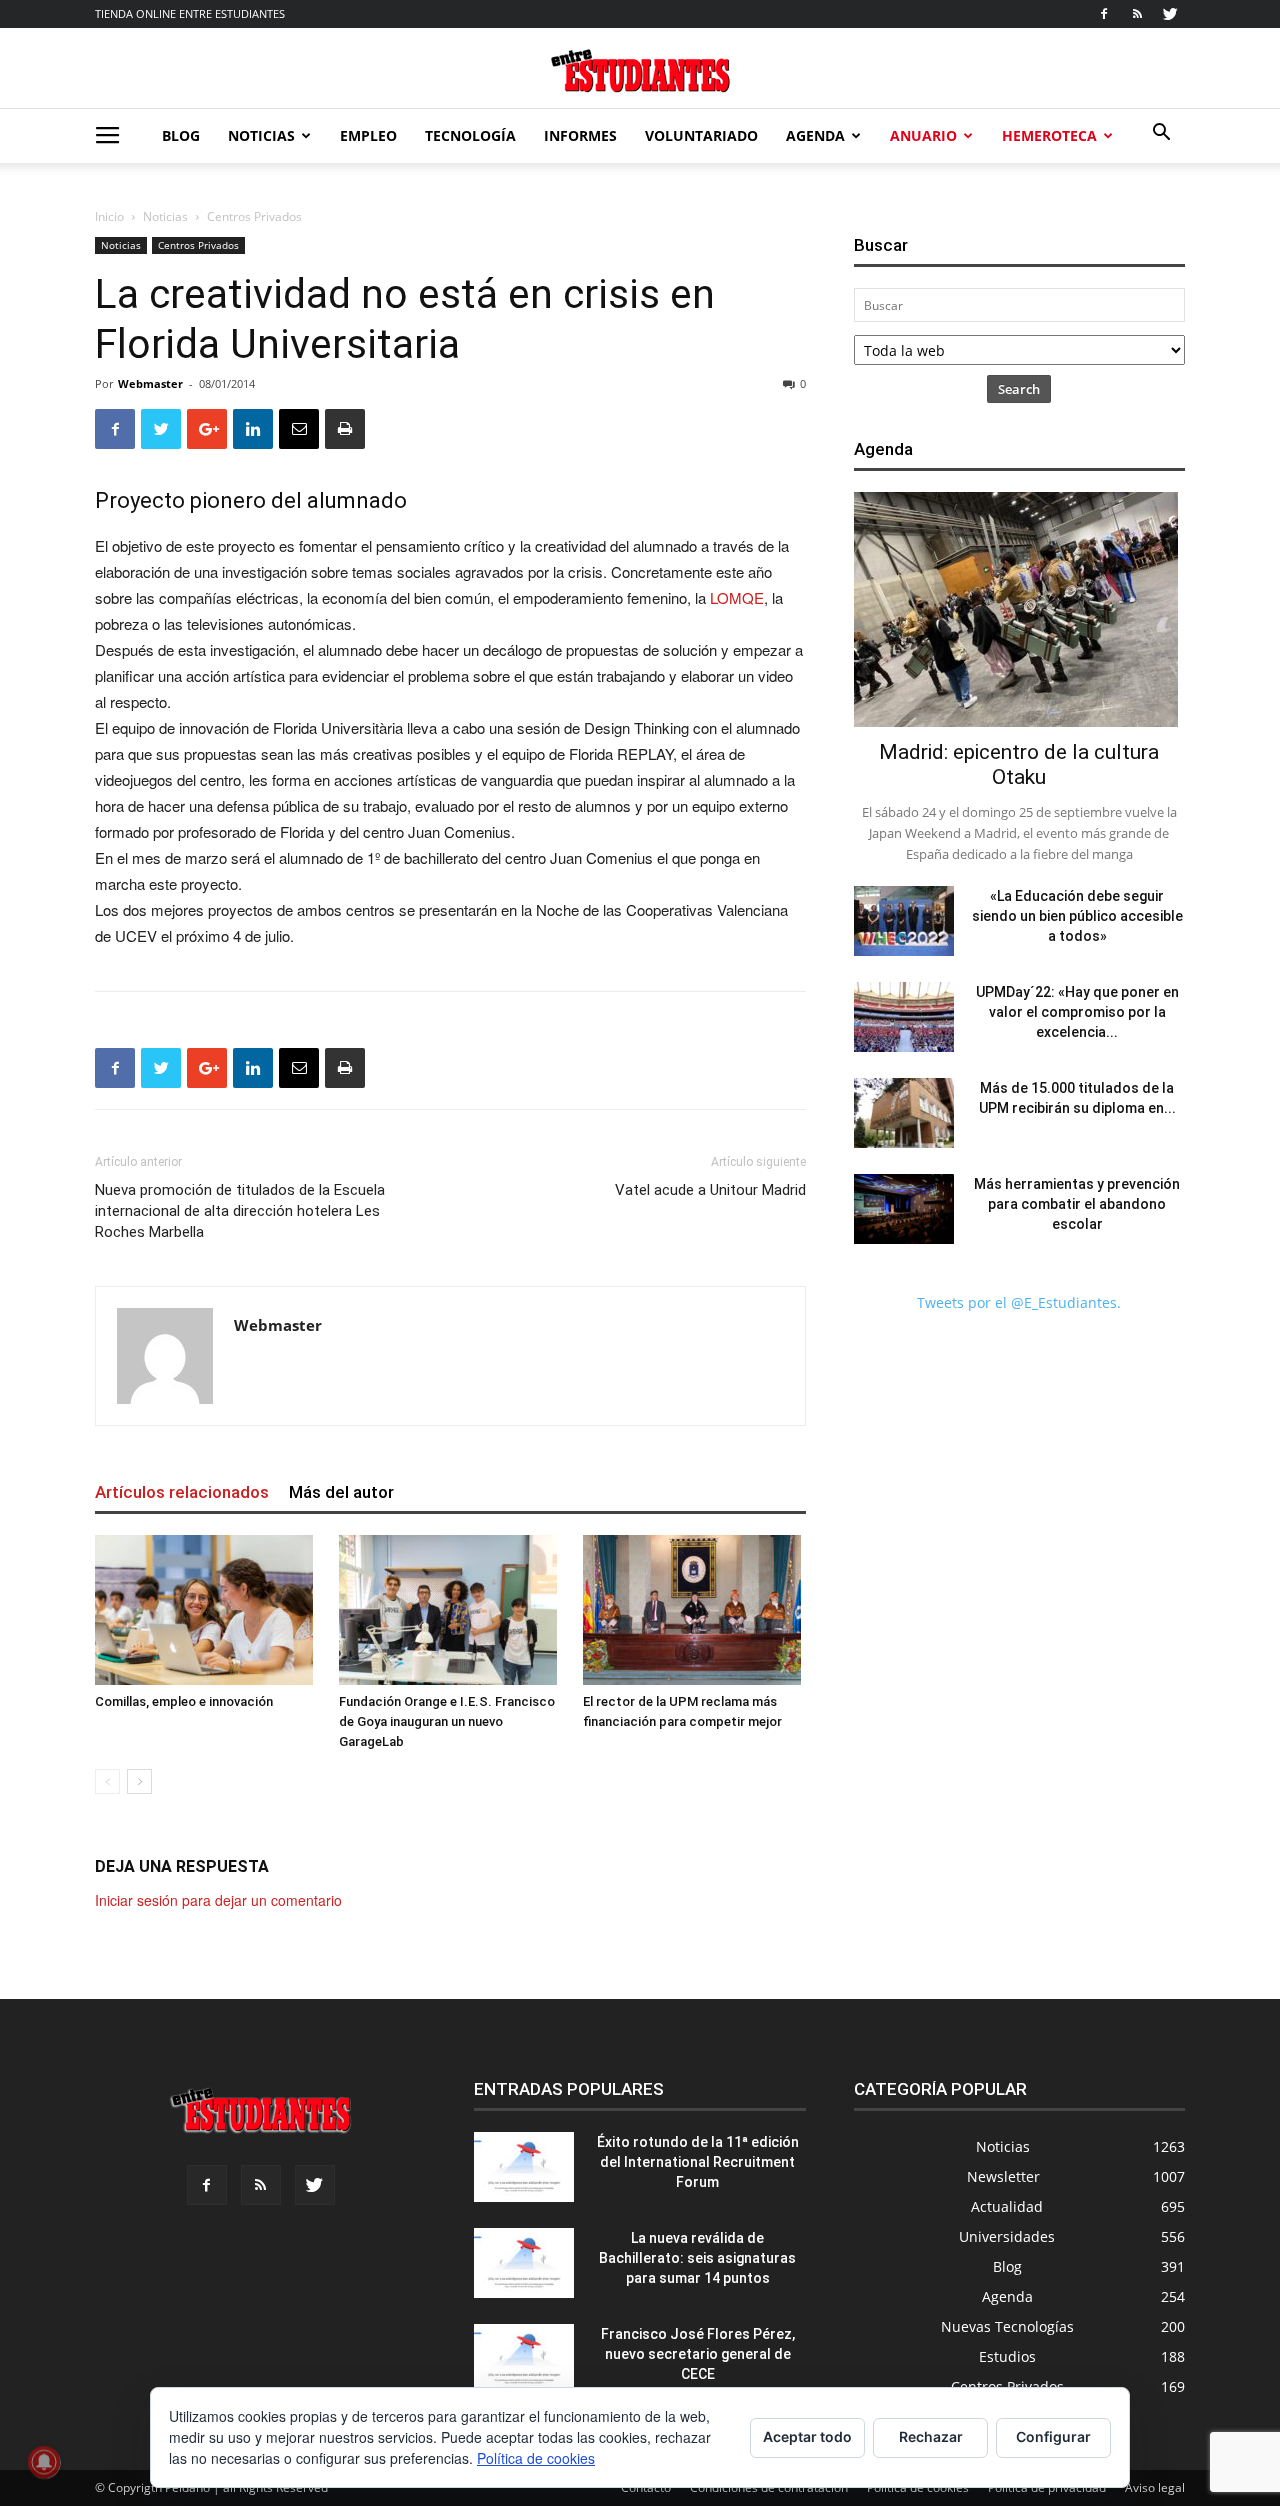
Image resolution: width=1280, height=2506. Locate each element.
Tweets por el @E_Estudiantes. (1019, 1302)
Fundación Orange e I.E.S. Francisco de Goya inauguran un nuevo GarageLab (447, 1721)
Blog (181, 135)
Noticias (261, 135)
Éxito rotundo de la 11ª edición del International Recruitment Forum (698, 2162)
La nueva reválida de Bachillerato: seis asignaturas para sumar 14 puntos (697, 2258)
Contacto (646, 2487)
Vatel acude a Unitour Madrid (710, 1190)
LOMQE (737, 597)
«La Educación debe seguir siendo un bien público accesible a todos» (1077, 916)
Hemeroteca (1049, 135)
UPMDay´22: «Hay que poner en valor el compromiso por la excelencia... (1077, 1012)
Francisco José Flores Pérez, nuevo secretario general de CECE (698, 2354)
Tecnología (470, 135)
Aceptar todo (807, 2436)
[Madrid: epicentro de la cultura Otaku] (1019, 609)
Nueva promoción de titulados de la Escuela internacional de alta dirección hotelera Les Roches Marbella (240, 1211)
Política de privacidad (1047, 2487)
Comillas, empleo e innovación (184, 1701)
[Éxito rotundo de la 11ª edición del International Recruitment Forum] (524, 2167)
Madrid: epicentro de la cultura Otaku (1019, 764)
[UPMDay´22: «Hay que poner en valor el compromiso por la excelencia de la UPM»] (904, 1017)
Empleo (368, 135)
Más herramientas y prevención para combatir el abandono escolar (1077, 1204)
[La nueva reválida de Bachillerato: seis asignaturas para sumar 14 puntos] (524, 2263)
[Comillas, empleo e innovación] (206, 1610)
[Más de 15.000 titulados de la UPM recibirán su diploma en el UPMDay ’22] (904, 1113)
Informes (580, 135)
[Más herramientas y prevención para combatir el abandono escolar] (904, 1209)
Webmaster (150, 383)
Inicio (109, 216)
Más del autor (341, 1492)
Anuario (923, 135)
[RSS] (1137, 14)
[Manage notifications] (44, 2462)
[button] (1161, 134)
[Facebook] (1104, 14)
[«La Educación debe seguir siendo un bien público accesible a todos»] (904, 921)
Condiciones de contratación (769, 2487)
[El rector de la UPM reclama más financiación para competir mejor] (694, 1610)
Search (1019, 389)
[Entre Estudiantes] (640, 70)
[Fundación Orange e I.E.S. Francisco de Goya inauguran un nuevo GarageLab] (450, 1610)
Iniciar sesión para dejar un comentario (218, 1900)
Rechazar (931, 2436)
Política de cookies (918, 2487)
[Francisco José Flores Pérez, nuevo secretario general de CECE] (524, 2359)
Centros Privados (198, 245)
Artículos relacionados (182, 1492)
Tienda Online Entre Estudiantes (190, 13)
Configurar (1053, 2436)
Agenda (815, 135)
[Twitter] (1170, 14)
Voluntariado (701, 135)
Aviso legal (1155, 2487)
